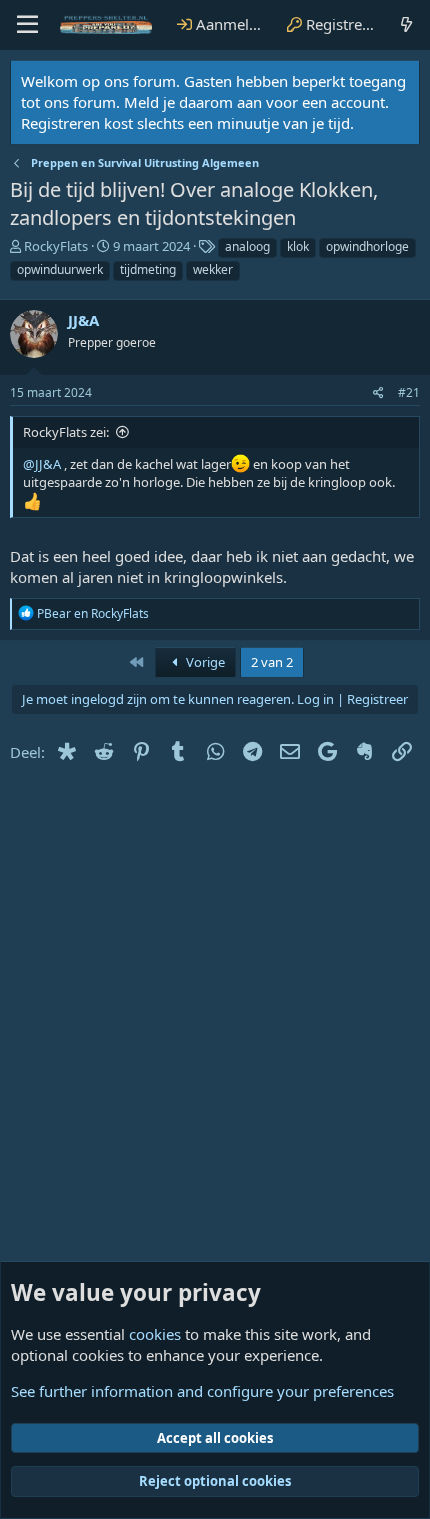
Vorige (204, 662)
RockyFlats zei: (66, 432)
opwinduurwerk (60, 269)
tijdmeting (148, 269)
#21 (409, 392)
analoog (247, 246)
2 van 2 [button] (272, 662)
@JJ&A (42, 464)
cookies (155, 1334)
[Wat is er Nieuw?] (406, 24)
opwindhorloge (367, 246)
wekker (213, 269)
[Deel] (378, 393)
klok (298, 246)
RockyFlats (56, 246)
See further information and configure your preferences (202, 1391)
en (93, 613)
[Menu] (27, 25)
